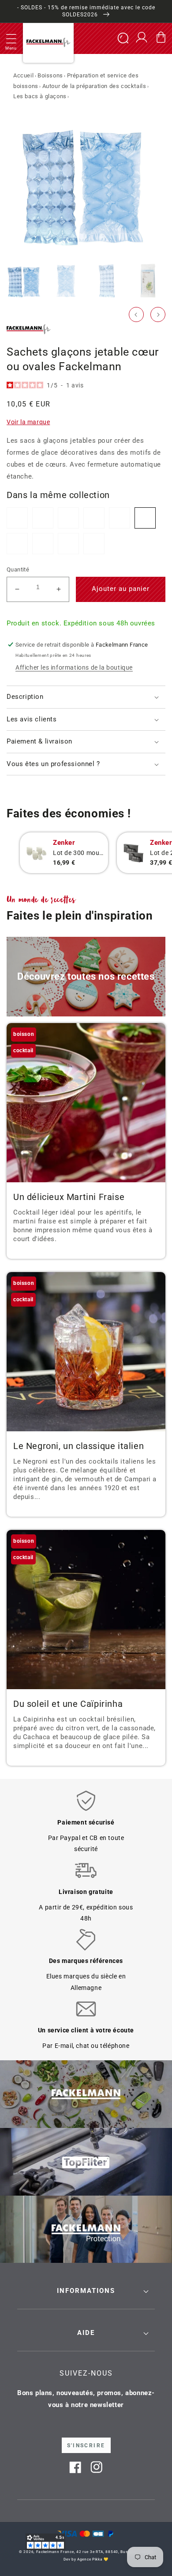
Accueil (23, 75)
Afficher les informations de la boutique (74, 667)
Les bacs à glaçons (40, 96)
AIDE (86, 2333)
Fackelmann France (55, 2552)
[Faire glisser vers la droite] (158, 314)
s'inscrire (86, 2446)
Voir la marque (28, 422)
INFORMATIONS (86, 2291)
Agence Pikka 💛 (93, 2559)
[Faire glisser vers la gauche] (136, 314)
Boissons (50, 75)
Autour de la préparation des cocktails (94, 86)
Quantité (18, 569)
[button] (11, 38)
